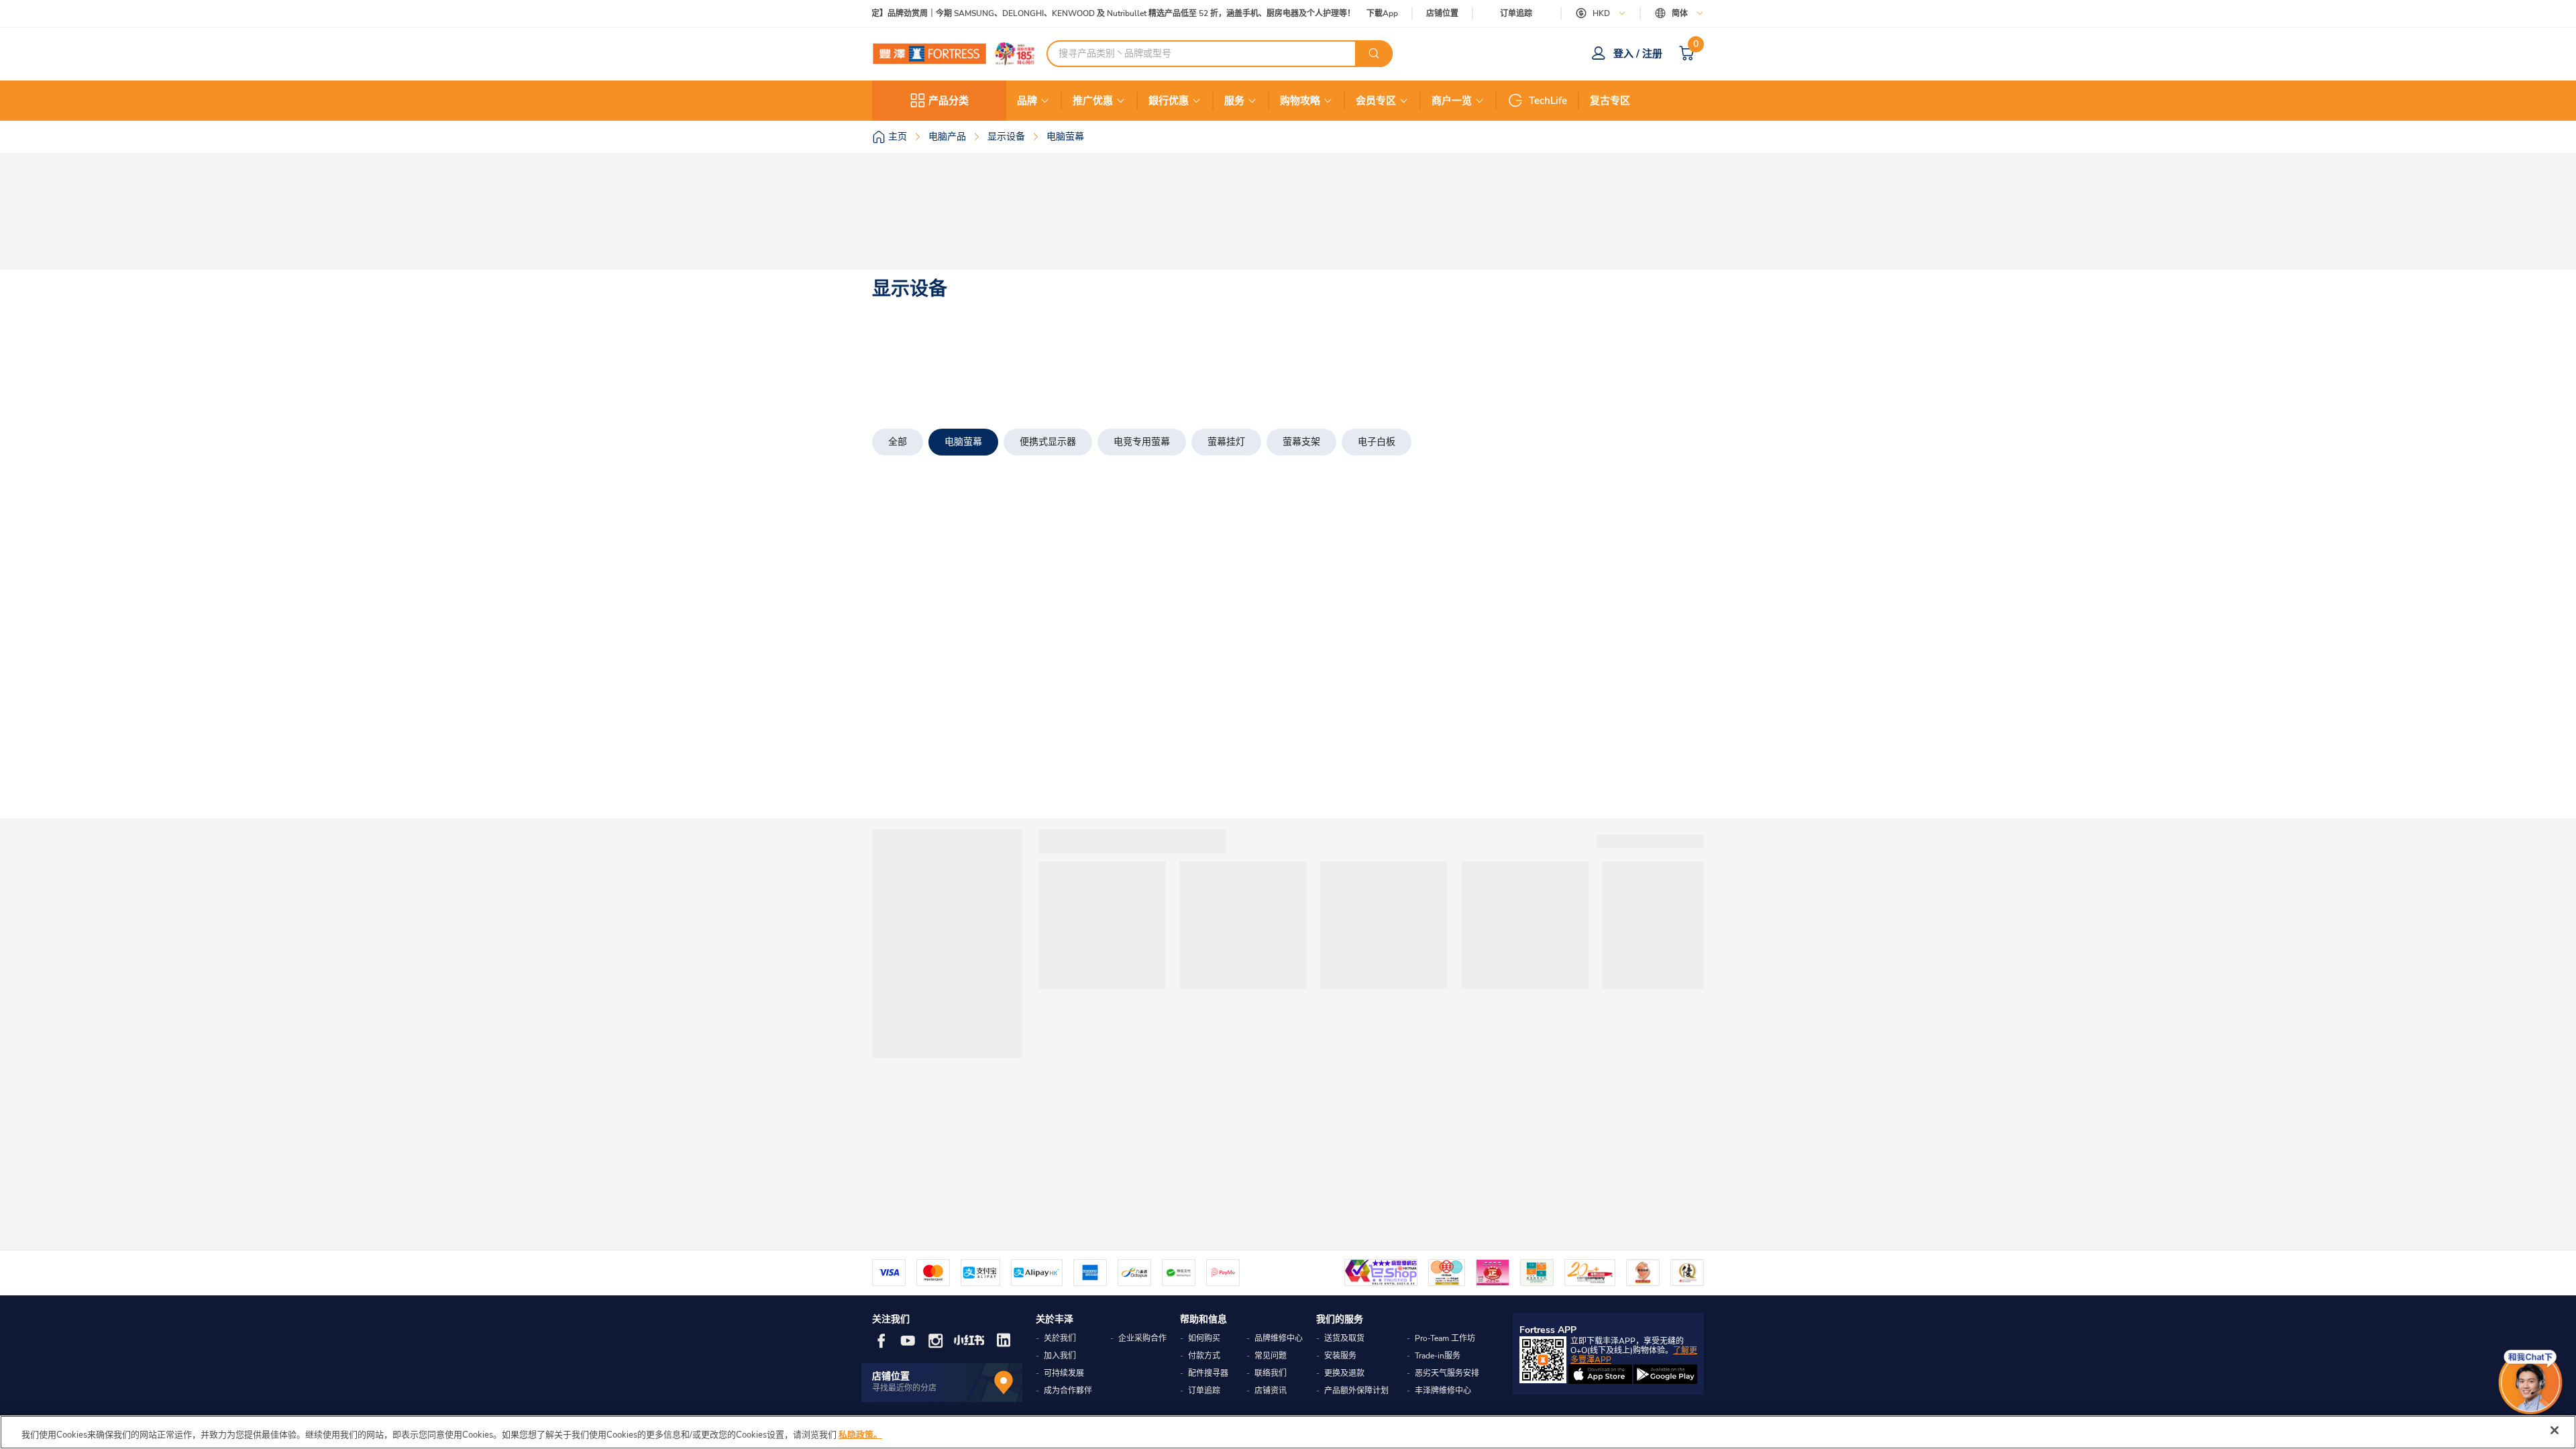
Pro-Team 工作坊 (1445, 1338)
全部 (898, 442)
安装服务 (1340, 1356)
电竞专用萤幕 (1142, 442)
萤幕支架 (1301, 442)
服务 (1234, 101)
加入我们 (1060, 1356)
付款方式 (1204, 1356)
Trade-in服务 (1438, 1356)
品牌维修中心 (1279, 1338)
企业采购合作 (1142, 1338)
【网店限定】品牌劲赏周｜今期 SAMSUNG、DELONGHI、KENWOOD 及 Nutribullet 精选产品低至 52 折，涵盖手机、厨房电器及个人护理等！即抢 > (1090, 14)
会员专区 (1376, 101)
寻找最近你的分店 (904, 1388)
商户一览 (1452, 101)
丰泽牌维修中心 (1443, 1391)
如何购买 (1204, 1338)
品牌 (1027, 101)
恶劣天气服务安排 (1447, 1373)
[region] (1288, 1432)
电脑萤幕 (963, 442)
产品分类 (949, 101)
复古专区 (1610, 101)
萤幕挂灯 (1226, 442)
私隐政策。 (860, 1435)
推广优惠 (1093, 101)
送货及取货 (1344, 1338)
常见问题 (1271, 1356)
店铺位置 (1442, 14)
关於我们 (1060, 1338)
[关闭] (2555, 1430)
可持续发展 (1064, 1373)
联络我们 (1271, 1373)
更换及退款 (1344, 1373)
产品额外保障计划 (1356, 1391)
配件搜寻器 (1208, 1373)
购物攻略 (1300, 101)
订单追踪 (1516, 13)
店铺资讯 (1271, 1391)
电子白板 (1377, 442)
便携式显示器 (1048, 442)
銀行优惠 (1169, 101)
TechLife (1548, 101)
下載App (1382, 13)
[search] (1374, 54)
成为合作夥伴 (1068, 1391)
